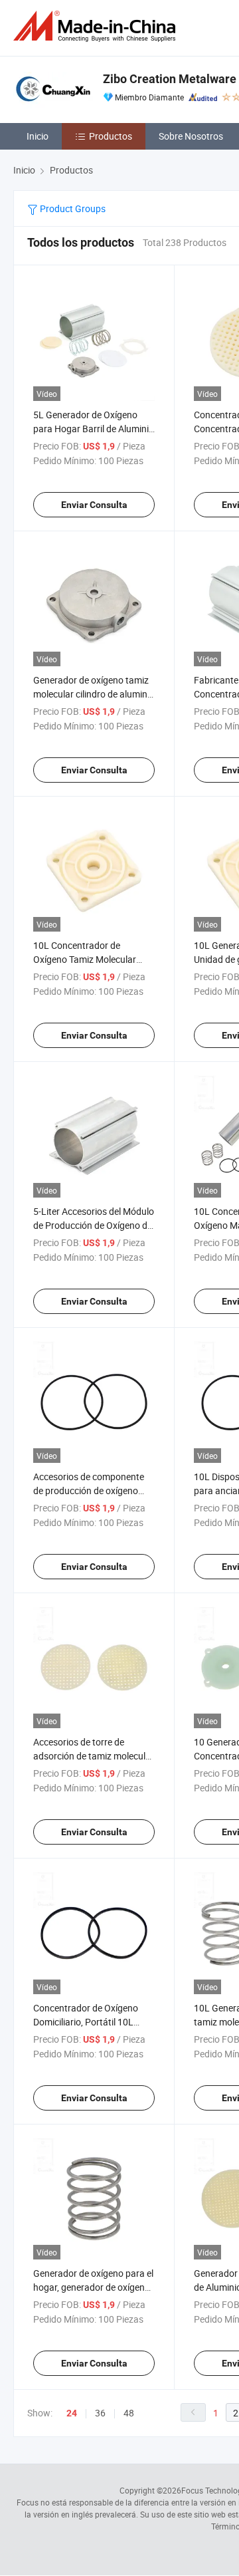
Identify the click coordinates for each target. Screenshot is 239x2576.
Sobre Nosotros (191, 136)
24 (72, 2413)
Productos (111, 136)
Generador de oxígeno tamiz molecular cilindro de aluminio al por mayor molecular (94, 694)
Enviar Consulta (94, 505)
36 (100, 2413)
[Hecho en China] (97, 26)
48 (129, 2413)
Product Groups (72, 208)
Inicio (38, 136)
